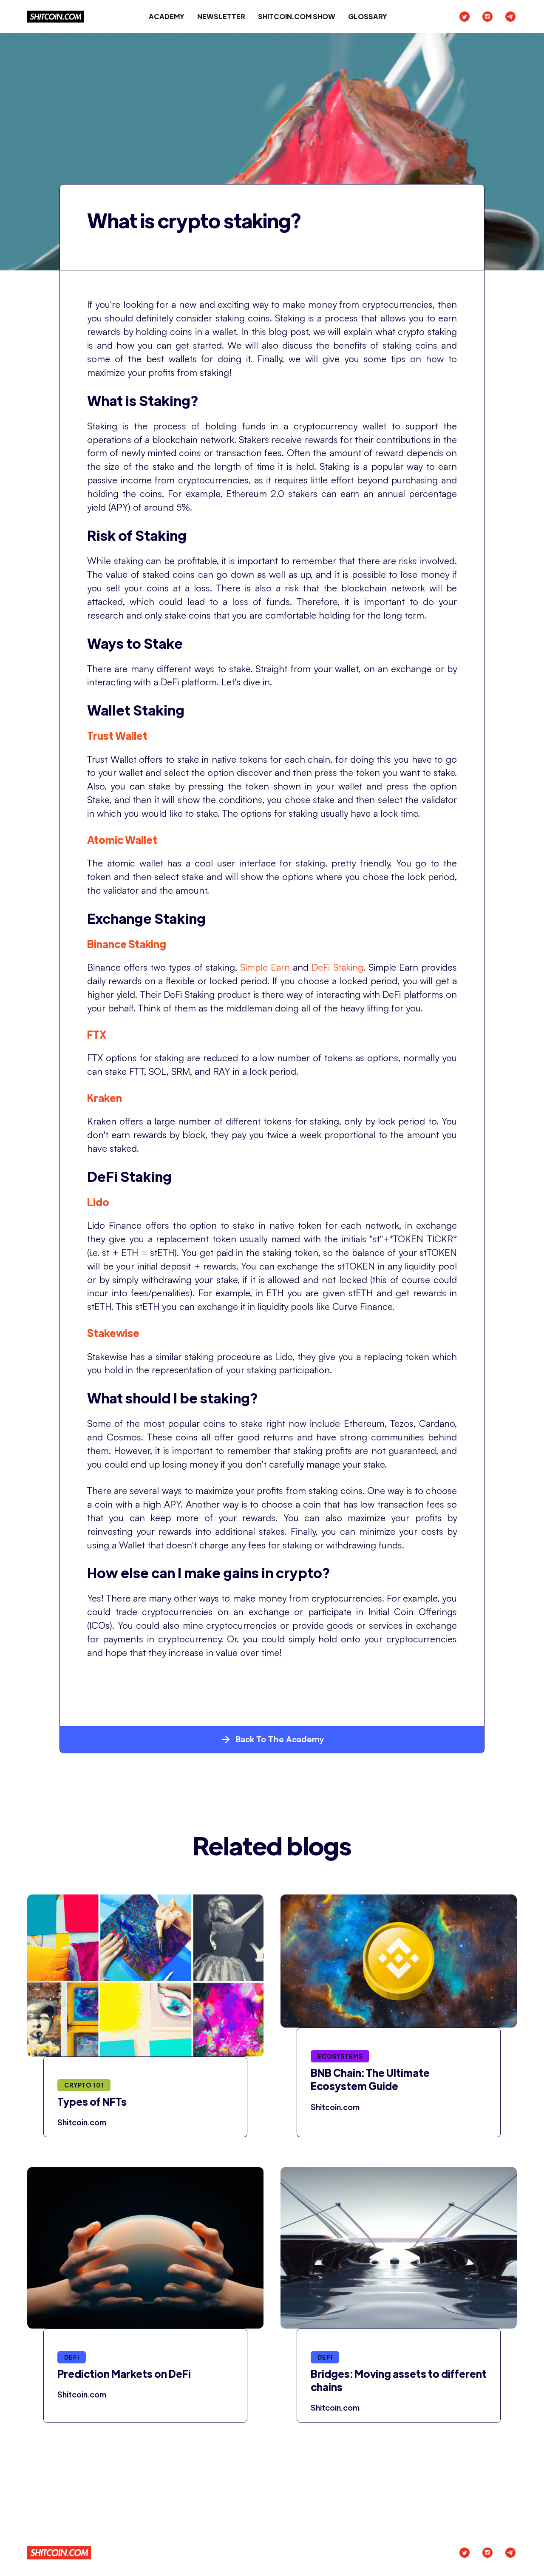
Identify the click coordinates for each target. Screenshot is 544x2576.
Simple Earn (265, 967)
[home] (55, 17)
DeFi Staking (337, 967)
